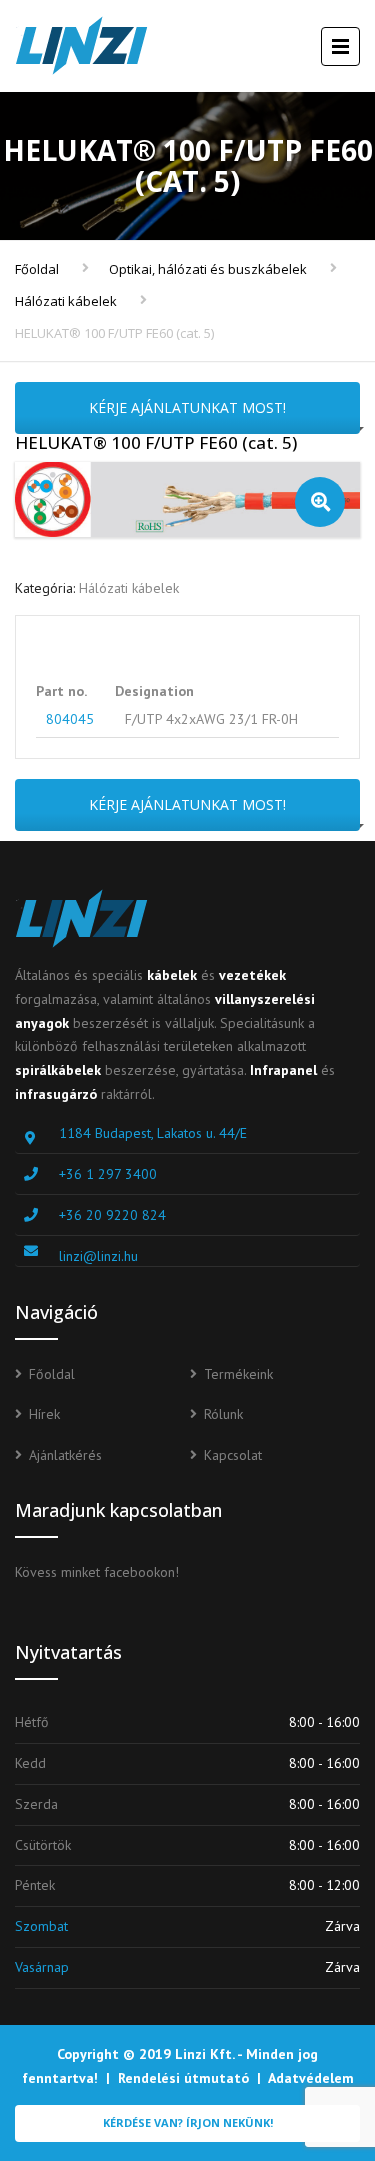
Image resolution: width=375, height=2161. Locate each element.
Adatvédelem (311, 2078)
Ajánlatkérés (65, 1455)
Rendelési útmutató (183, 2078)
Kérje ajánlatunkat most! (187, 407)
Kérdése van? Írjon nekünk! (188, 2122)
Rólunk (223, 1414)
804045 (70, 719)
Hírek (44, 1414)
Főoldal (37, 269)
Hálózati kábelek (66, 301)
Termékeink (238, 1374)
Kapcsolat (233, 1455)
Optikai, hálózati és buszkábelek (208, 269)
